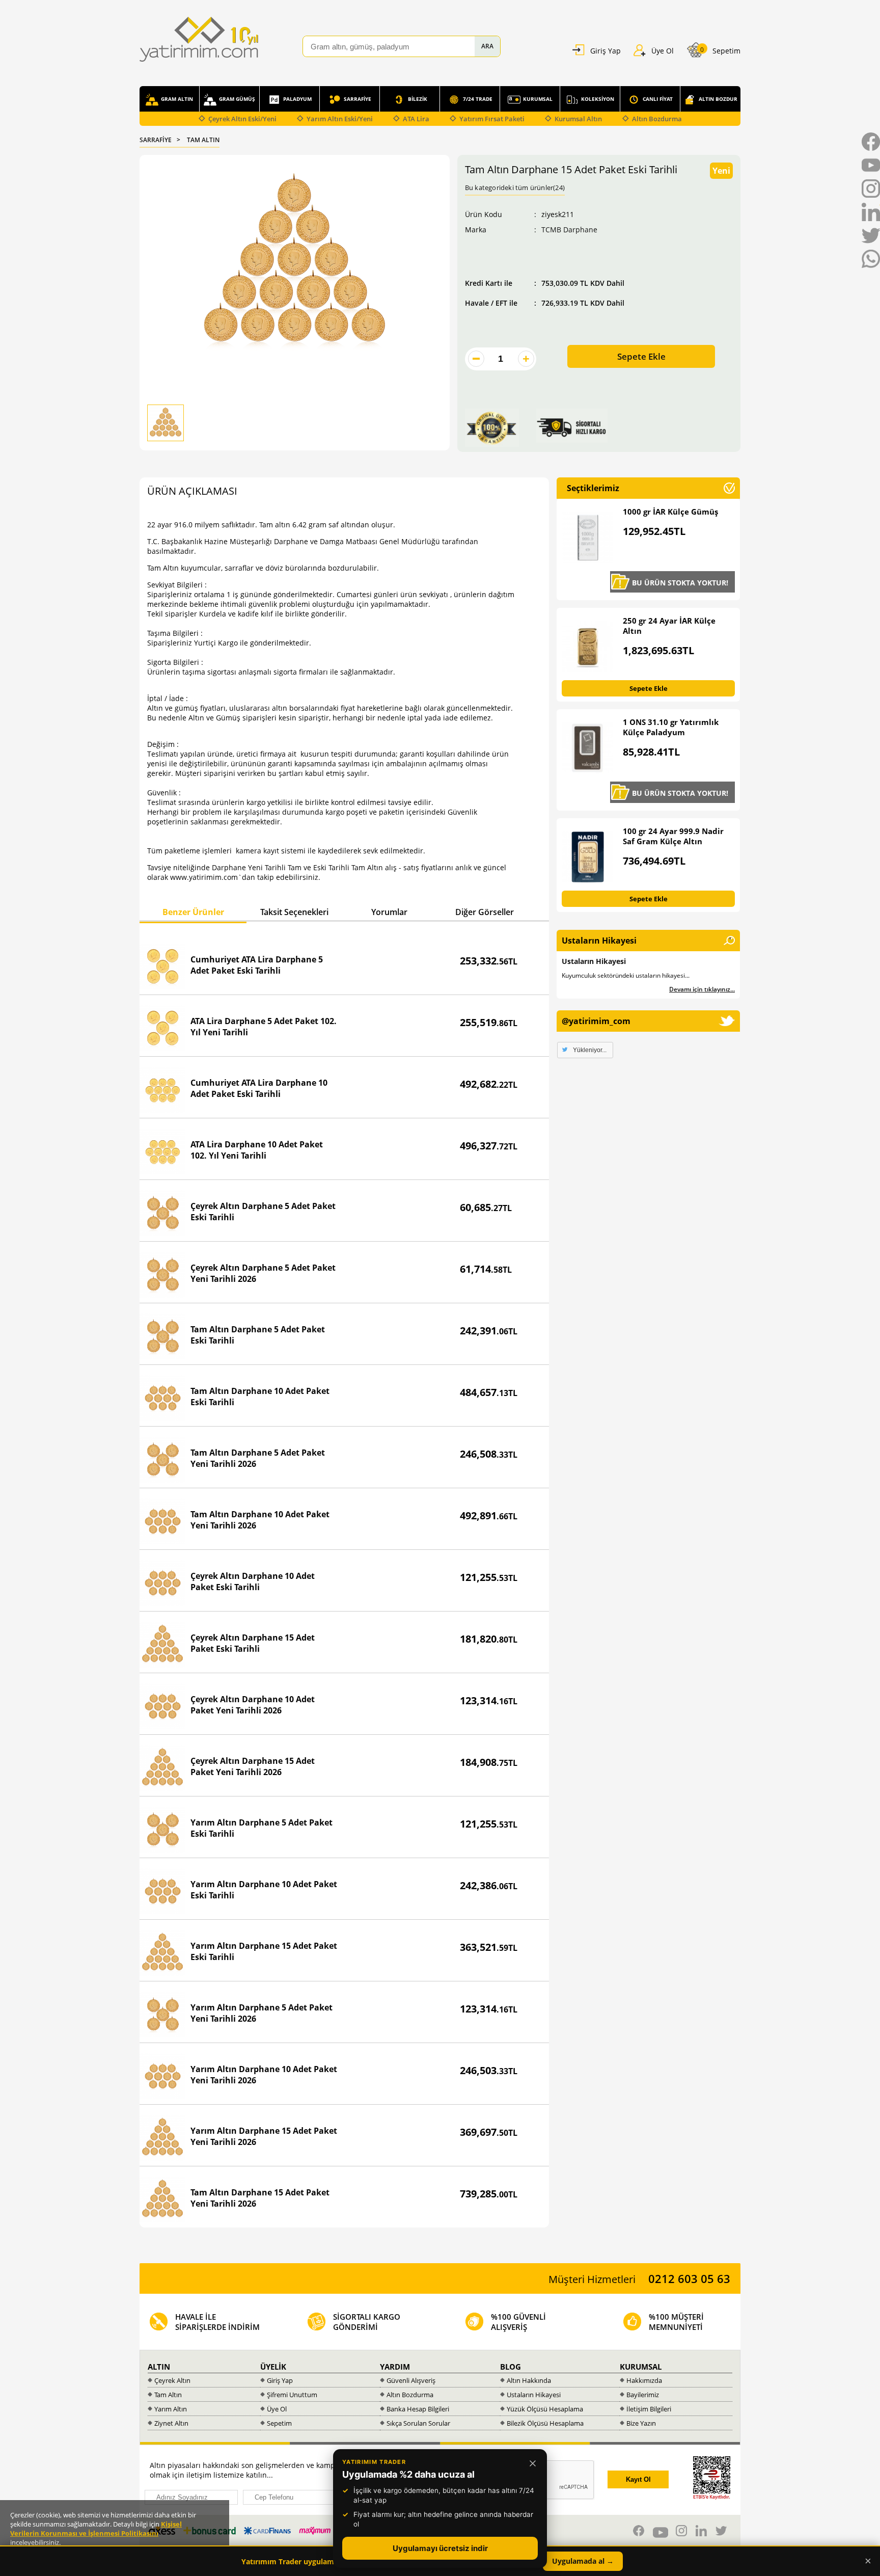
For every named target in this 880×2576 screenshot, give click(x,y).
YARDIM (395, 2367)
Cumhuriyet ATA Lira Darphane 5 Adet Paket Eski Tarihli (257, 965)
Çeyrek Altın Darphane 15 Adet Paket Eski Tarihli (253, 1643)
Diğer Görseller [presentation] (485, 912)
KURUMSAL (538, 99)
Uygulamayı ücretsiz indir (440, 2548)
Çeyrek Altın (172, 2380)
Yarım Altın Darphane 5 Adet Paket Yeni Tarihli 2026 (262, 2013)
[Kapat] (533, 2463)
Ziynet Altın (171, 2423)
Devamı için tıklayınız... (702, 989)
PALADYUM (297, 99)
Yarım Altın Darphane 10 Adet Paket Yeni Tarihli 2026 (264, 2075)
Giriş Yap (280, 2380)
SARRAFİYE (358, 99)
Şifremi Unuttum (292, 2395)
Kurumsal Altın (578, 119)
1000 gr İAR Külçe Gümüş (670, 512)
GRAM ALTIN (177, 99)
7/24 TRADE (478, 99)
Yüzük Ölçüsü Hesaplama (545, 2409)
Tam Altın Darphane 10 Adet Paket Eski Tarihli (260, 1397)
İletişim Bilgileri (649, 2409)
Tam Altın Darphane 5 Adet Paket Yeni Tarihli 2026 (258, 1458)
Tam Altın (168, 2395)
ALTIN (159, 2367)
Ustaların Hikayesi (594, 961)
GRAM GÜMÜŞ (237, 99)
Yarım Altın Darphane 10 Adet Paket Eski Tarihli (264, 1890)
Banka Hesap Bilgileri (418, 2409)
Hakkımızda (644, 2380)
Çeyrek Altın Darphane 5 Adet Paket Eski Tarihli (263, 1212)
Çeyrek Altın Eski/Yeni (242, 119)
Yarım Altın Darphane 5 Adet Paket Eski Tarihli (262, 1828)
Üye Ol (277, 2409)
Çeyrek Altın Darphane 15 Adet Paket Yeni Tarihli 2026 (253, 1766)
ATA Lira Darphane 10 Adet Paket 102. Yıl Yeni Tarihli (257, 1150)
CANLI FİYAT (658, 99)
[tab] (193, 913)
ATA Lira (416, 119)
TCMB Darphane (569, 230)
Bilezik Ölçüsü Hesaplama (545, 2423)
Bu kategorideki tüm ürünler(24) (515, 187)
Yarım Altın (171, 2409)
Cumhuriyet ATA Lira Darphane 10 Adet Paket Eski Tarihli (259, 1088)
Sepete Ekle (641, 356)
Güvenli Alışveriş (411, 2380)
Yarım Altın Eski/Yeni (340, 119)
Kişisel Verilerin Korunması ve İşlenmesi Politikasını (96, 2529)
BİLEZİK (418, 99)
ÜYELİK (273, 2367)
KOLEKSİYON (598, 99)
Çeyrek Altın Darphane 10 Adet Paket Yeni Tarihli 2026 (253, 1705)
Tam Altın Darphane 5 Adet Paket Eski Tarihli (258, 1335)
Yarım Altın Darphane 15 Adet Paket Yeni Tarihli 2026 (264, 2136)
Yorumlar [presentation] (389, 912)
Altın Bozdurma (657, 119)
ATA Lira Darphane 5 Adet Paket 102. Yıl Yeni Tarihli (264, 1027)
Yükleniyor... (590, 1050)
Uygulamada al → (583, 2561)
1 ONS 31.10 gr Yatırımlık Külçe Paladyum (671, 727)
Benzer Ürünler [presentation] (193, 912)
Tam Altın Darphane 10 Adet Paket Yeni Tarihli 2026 (260, 1520)
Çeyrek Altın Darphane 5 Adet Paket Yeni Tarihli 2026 (263, 1273)
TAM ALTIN (203, 140)
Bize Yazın (641, 2423)
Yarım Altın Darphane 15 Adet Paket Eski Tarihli (264, 1951)
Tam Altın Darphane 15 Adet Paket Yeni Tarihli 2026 (260, 2198)
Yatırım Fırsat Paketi (492, 119)
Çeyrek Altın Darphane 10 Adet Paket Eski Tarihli (253, 1581)
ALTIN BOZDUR (718, 99)
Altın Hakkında (529, 2380)
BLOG (511, 2367)
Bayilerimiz (643, 2395)
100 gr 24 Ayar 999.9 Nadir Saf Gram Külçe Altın (673, 836)
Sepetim (279, 2423)
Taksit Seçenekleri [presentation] (294, 912)
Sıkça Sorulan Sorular (418, 2423)
